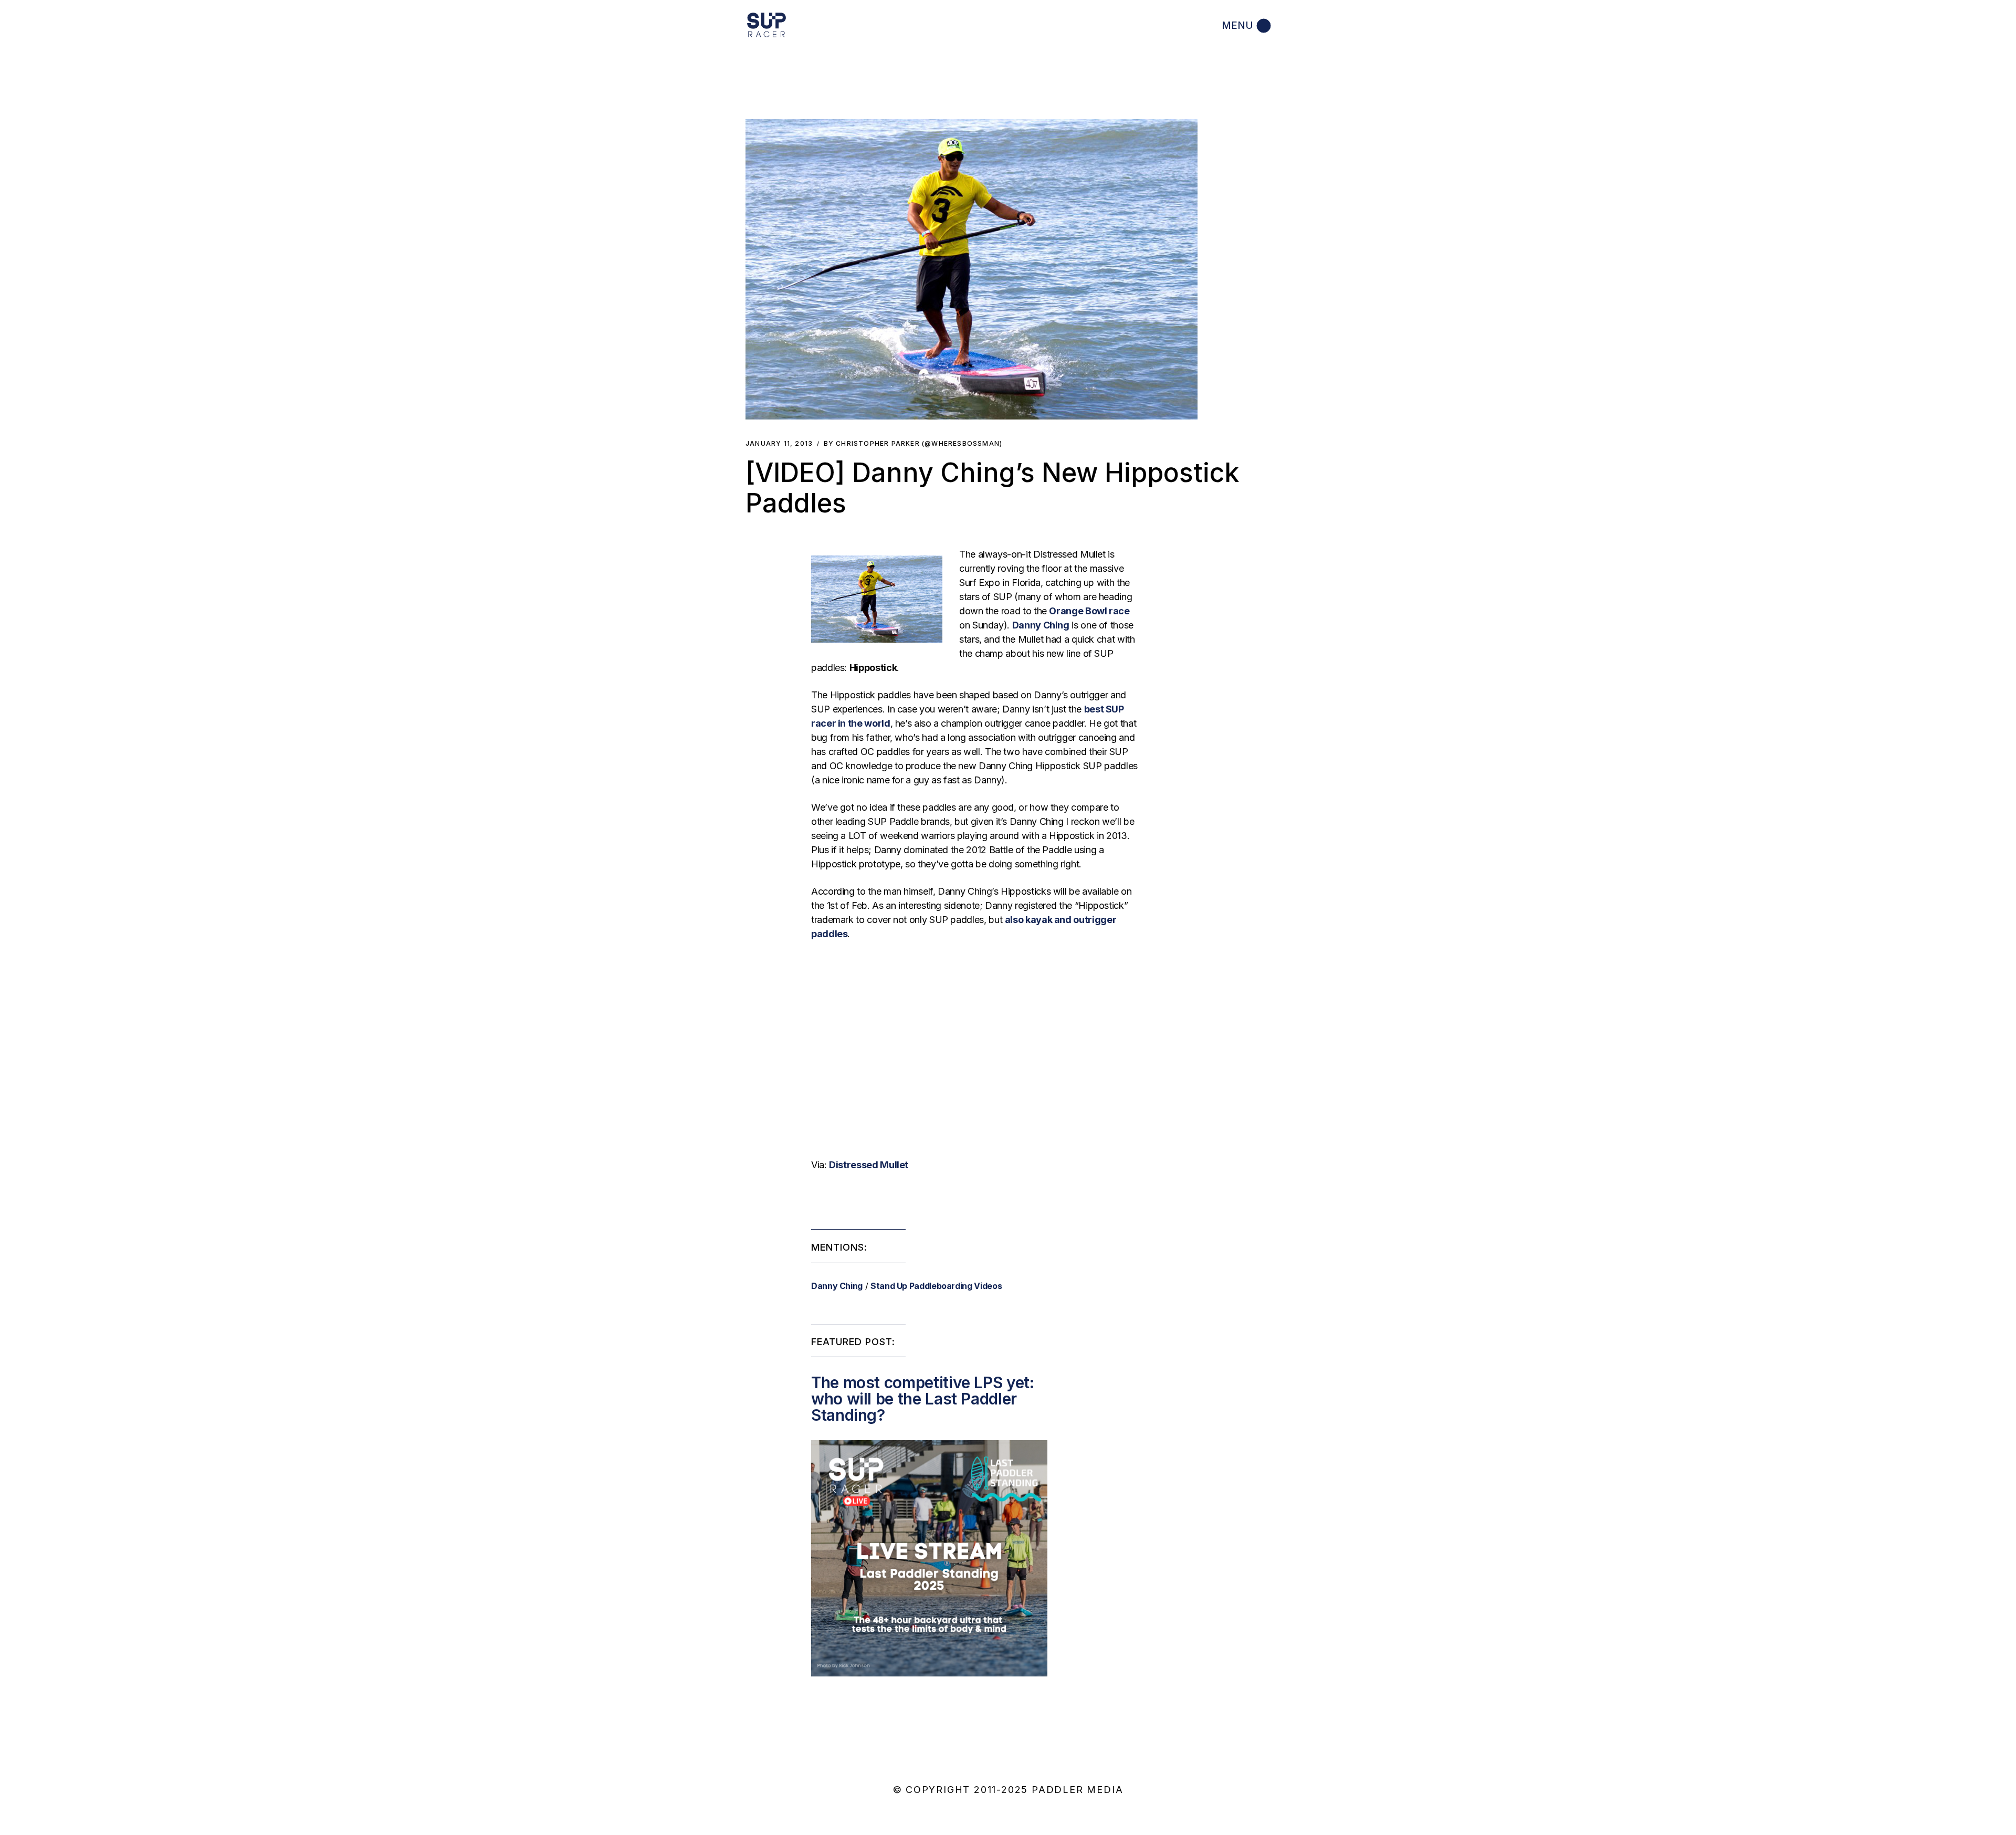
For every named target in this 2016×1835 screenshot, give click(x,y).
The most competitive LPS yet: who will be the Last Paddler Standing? (923, 1399)
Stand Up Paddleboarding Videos (936, 1286)
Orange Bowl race (1089, 611)
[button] (972, 269)
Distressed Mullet (869, 1165)
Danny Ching (837, 1286)
